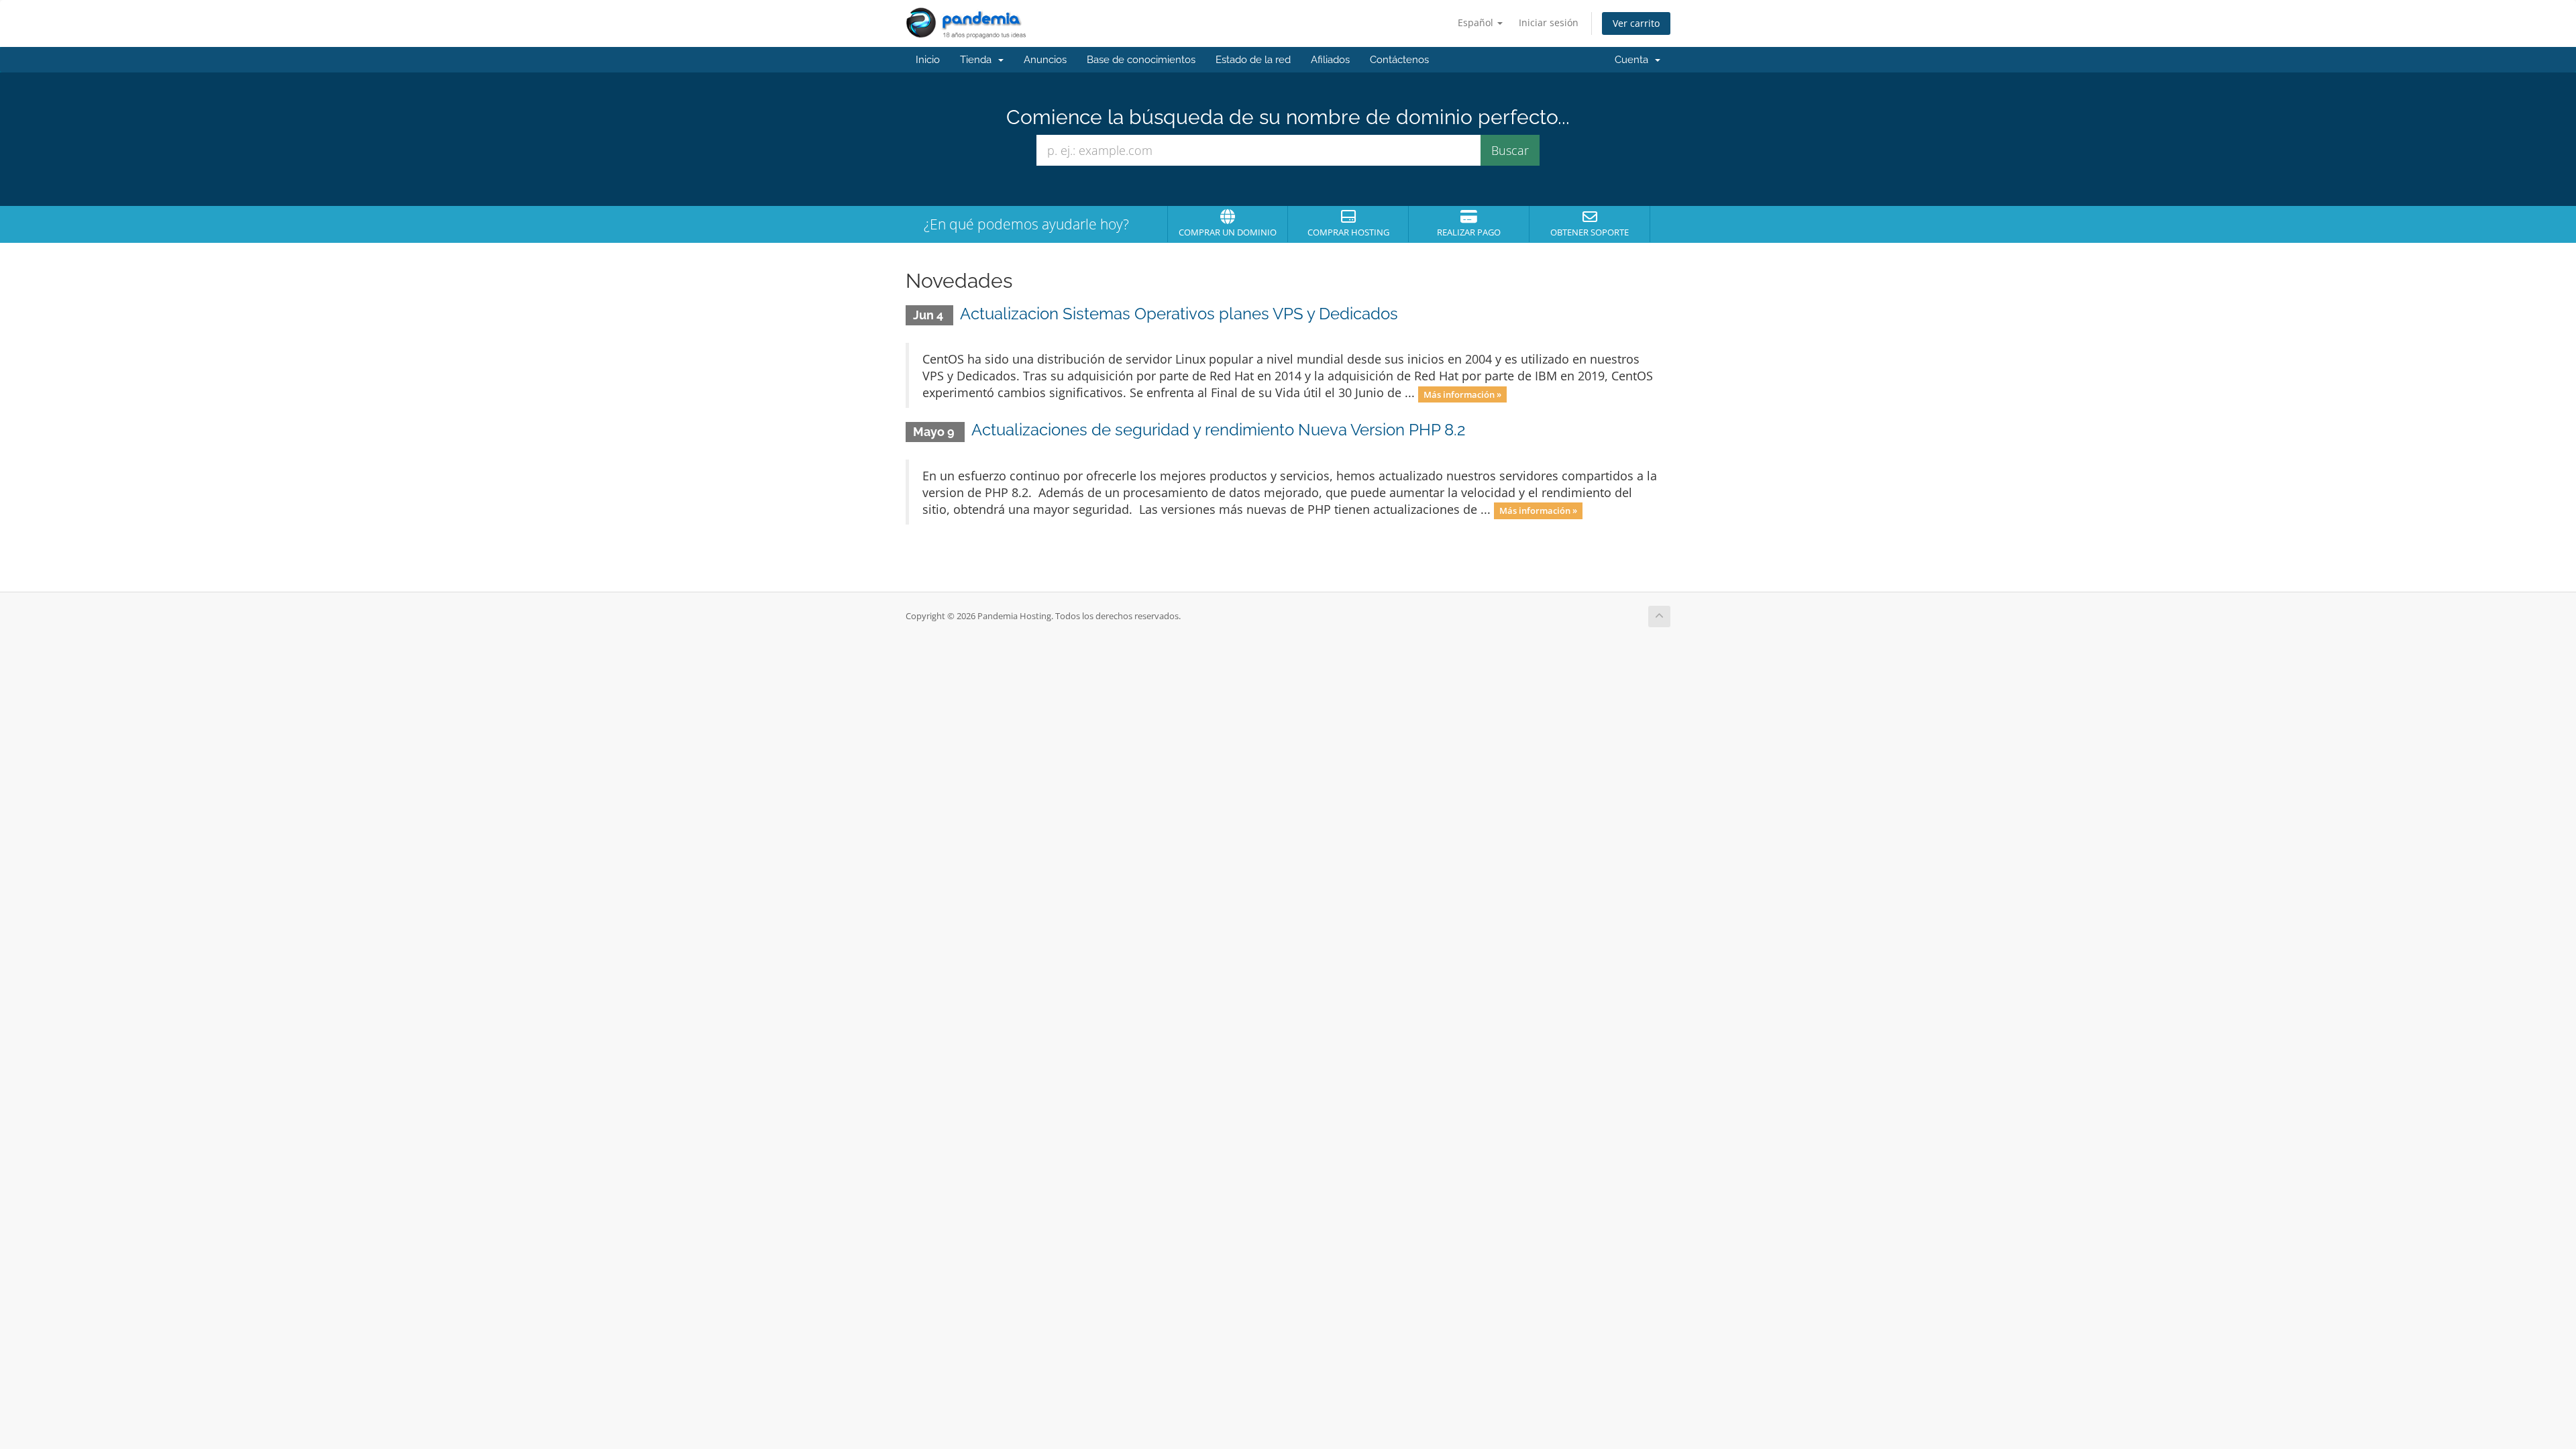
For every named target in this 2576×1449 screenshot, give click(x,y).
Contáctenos (1399, 60)
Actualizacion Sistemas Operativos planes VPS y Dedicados (1179, 314)
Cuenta (1634, 60)
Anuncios (1045, 60)
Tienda (978, 60)
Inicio (928, 60)
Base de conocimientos (1141, 60)
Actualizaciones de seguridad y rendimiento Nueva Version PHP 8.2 (1219, 430)
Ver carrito (1636, 23)
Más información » (1462, 394)
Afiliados (1330, 60)
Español (1477, 22)
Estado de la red (1253, 60)
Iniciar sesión (1549, 22)
